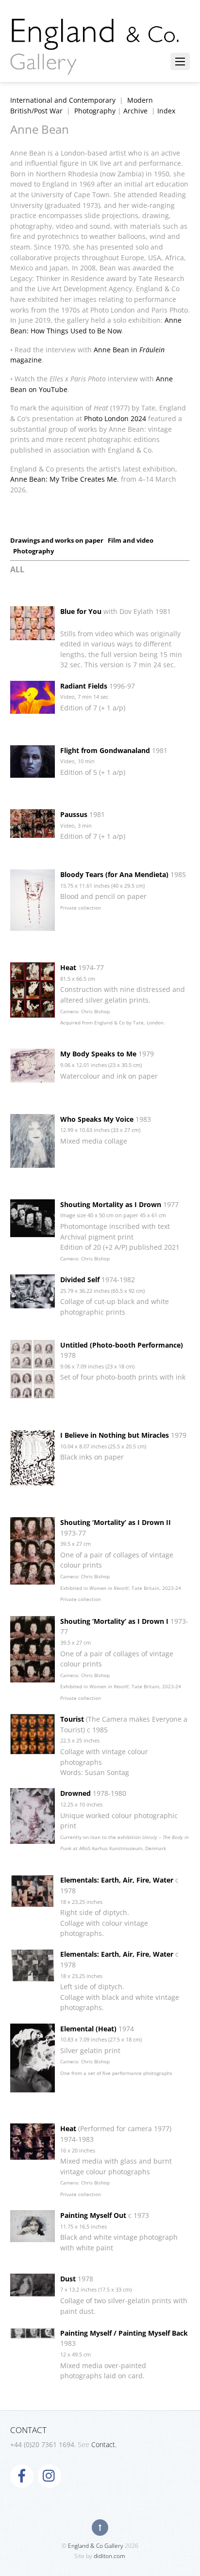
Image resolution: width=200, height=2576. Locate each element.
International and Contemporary (63, 100)
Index (166, 111)
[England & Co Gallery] (95, 64)
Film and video (131, 540)
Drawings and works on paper (57, 540)
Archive (135, 111)
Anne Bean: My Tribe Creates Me (64, 479)
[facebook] (22, 2475)
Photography (95, 111)
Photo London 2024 (115, 418)
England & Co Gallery (96, 2546)
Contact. (104, 2444)
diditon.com (109, 2556)
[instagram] (50, 2475)
